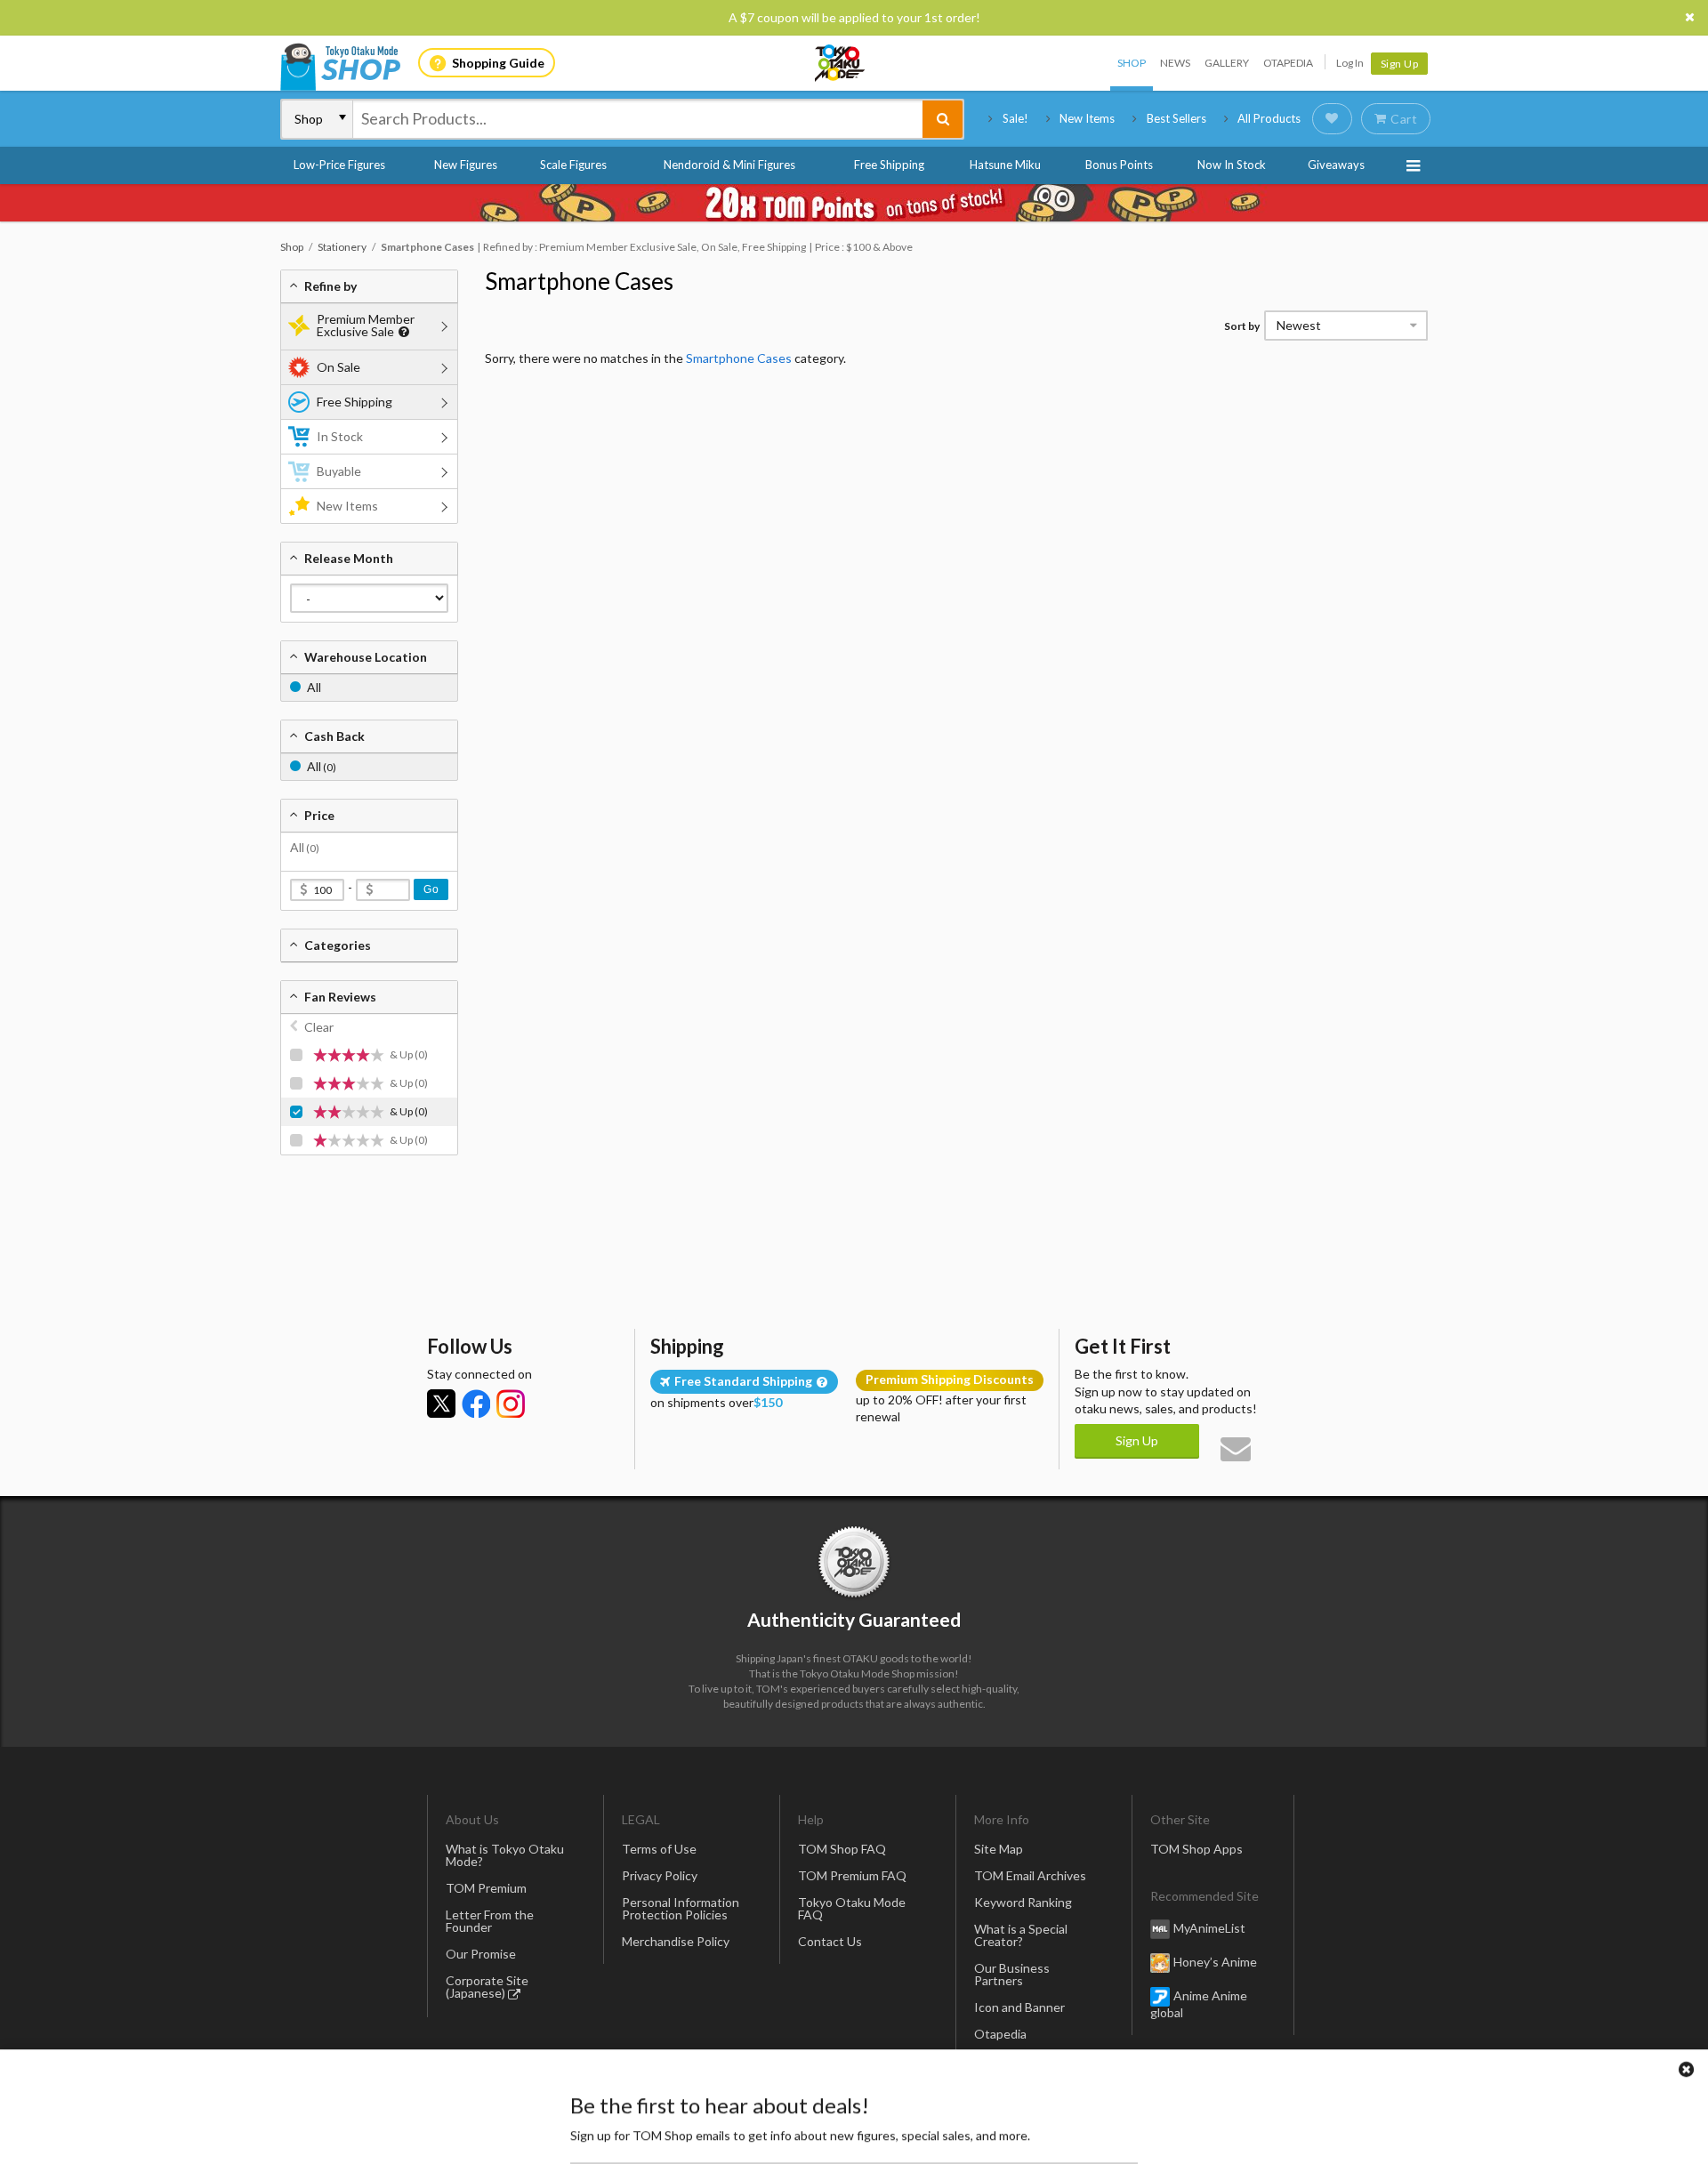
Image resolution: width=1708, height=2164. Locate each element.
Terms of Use (659, 1849)
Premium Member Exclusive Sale (366, 325)
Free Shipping (889, 165)
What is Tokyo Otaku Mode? (505, 1855)
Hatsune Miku (1005, 165)
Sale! (1015, 118)
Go (431, 889)
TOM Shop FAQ (842, 1849)
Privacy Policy (660, 1875)
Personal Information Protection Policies (681, 1908)
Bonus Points (1119, 165)
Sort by (1242, 326)
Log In (1350, 63)
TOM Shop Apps (1196, 1849)
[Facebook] (476, 1404)
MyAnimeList (1209, 1928)
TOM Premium (486, 1888)
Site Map (999, 1849)
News (1175, 63)
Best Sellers (1176, 118)
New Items (1087, 118)
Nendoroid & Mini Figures (729, 165)
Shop (1132, 63)
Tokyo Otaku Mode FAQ (852, 1908)
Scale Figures (573, 165)
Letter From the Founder (490, 1921)
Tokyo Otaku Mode (841, 63)
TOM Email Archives (1030, 1875)
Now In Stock (1232, 165)
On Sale (338, 367)
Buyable (339, 471)
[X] (441, 1404)
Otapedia (1288, 63)
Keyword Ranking (1023, 1902)
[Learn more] (402, 332)
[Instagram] (511, 1404)
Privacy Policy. (807, 2111)
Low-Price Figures (339, 165)
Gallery (1227, 63)
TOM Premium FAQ (852, 1875)
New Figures (466, 165)
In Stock (340, 436)
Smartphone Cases (579, 281)
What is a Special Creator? (1021, 1935)
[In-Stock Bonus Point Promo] (854, 203)
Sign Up (1400, 64)
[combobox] (638, 119)
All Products (1269, 118)
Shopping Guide (498, 63)
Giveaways (1336, 165)
